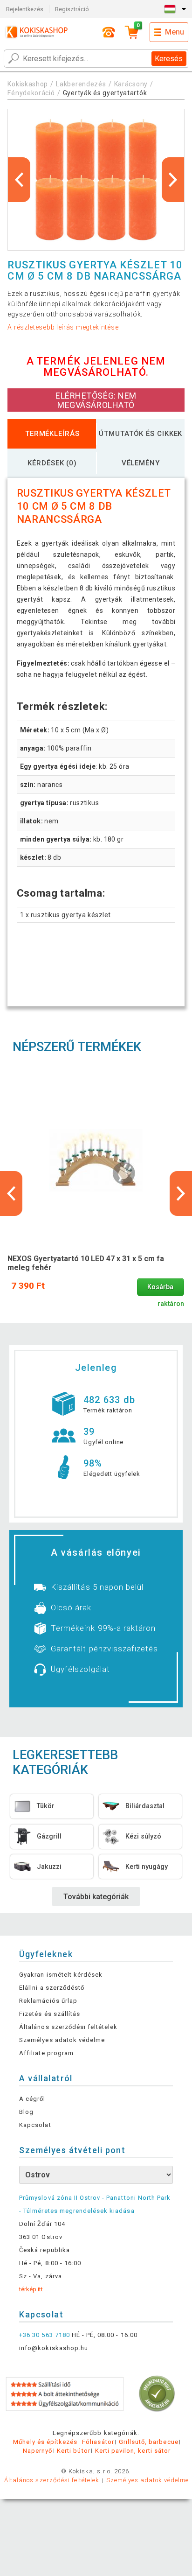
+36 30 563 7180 (45, 2335)
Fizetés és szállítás (50, 2014)
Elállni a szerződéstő (52, 1988)
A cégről (32, 2099)
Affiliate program (46, 2053)
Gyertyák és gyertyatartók (105, 93)
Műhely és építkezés (45, 2442)
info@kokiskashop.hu (54, 2348)
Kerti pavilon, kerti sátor (133, 2451)
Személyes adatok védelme (62, 2040)
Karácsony (131, 84)
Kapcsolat (35, 2125)
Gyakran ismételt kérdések (61, 1975)
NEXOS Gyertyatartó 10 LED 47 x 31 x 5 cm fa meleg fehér (86, 1263)
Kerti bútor (73, 2451)
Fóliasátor (98, 2442)
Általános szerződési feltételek (68, 2027)
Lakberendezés (81, 84)
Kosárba (160, 1287)
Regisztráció (72, 9)
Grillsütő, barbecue (149, 2442)
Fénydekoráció (31, 93)
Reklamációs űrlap (48, 2001)
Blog (26, 2112)
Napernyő (38, 2451)
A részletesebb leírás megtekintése (63, 327)
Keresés (169, 59)
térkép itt (31, 2289)
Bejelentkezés (25, 9)
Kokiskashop (28, 84)
